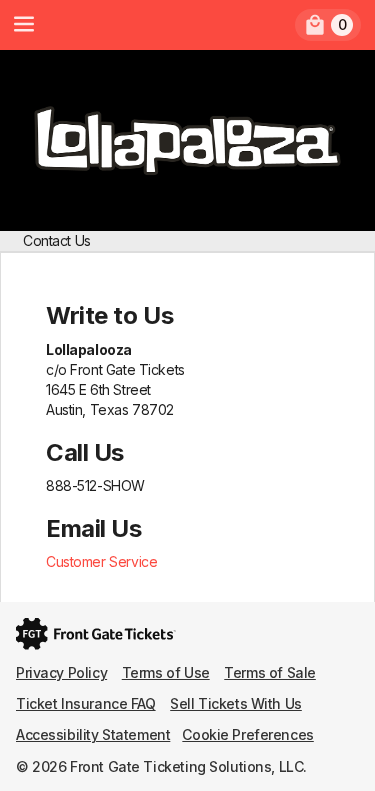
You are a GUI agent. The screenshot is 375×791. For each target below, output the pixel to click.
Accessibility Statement (93, 734)
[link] (328, 25)
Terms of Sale (270, 672)
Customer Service (101, 561)
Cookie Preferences (247, 734)
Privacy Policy (61, 672)
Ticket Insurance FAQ (86, 703)
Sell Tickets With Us (236, 703)
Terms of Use (166, 672)
